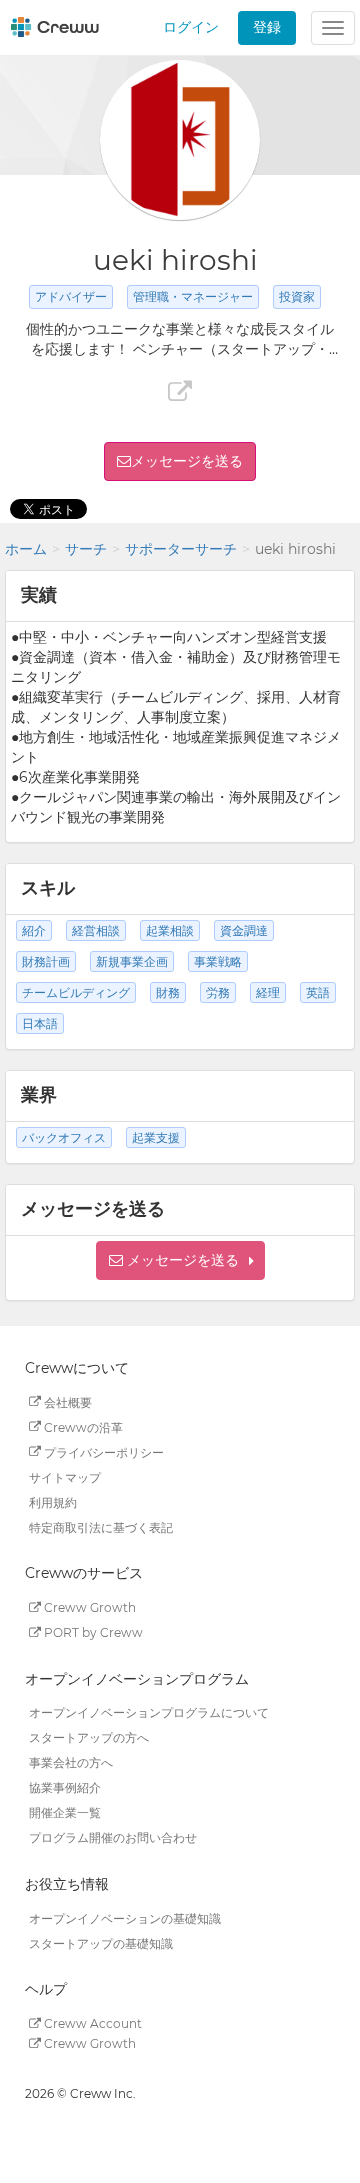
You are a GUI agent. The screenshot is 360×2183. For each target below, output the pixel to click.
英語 (318, 992)
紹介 (34, 930)
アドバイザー (71, 296)
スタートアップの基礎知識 (101, 1942)
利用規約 (53, 1501)
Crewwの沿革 (82, 1426)
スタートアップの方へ (89, 1737)
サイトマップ (65, 1476)
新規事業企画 (132, 961)
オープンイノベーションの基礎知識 (125, 1917)
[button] (180, 1260)
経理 (268, 992)
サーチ (86, 549)
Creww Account (91, 2023)
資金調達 (244, 930)
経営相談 (96, 930)
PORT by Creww (92, 1632)
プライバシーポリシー (102, 1451)
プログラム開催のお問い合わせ (113, 1837)
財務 (168, 992)
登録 (267, 27)
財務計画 (46, 961)
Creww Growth (88, 1607)
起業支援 (156, 1137)
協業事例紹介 (65, 1787)
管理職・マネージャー (193, 296)
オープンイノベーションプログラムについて (149, 1712)
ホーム (26, 549)
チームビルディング (76, 992)
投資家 (297, 296)
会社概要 (66, 1401)
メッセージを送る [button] (187, 461)
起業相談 (170, 930)
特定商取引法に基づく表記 (101, 1526)
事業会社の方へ (71, 1762)
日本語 (40, 1023)
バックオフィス (64, 1137)
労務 (218, 992)
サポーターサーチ (181, 549)
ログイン (191, 27)
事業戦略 (218, 961)
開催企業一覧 (65, 1812)
